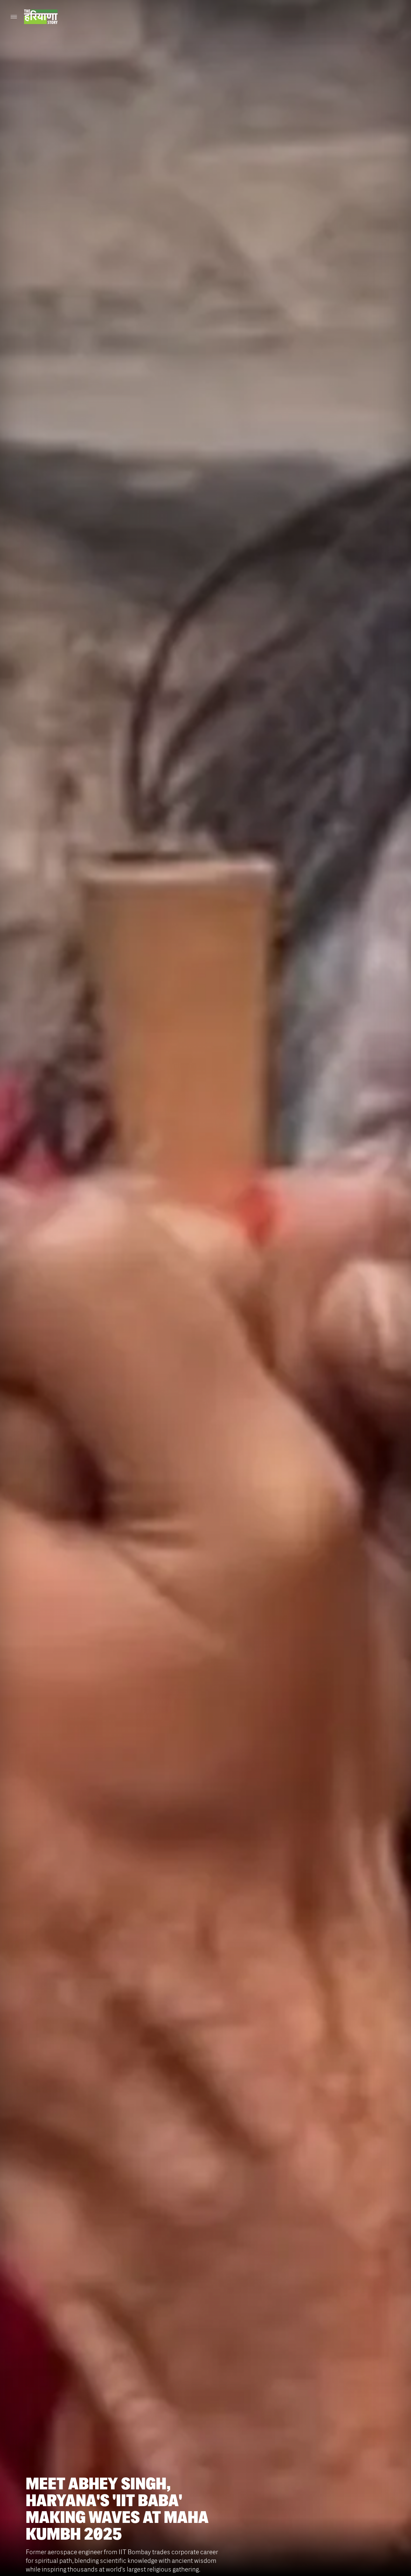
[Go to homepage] (41, 17)
